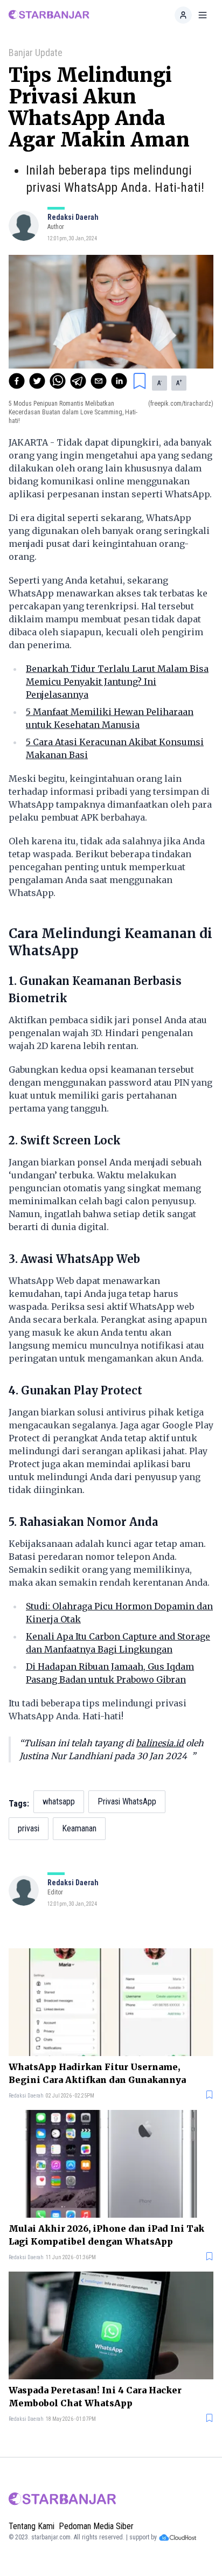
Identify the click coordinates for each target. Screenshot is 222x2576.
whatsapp (59, 1801)
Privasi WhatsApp (127, 1801)
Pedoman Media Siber (96, 2526)
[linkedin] (119, 381)
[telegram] (78, 381)
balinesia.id (160, 1743)
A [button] (159, 383)
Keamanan (79, 1828)
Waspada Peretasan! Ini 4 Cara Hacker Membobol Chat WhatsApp (95, 2397)
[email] (99, 381)
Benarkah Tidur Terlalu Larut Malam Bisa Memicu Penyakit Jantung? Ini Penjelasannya (117, 682)
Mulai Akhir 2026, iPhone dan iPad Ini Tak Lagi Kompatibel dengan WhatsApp (106, 2235)
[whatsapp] (58, 381)
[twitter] (37, 381)
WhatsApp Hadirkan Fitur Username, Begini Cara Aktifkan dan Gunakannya (97, 2073)
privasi (29, 1828)
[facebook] (17, 381)
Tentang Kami (32, 2526)
